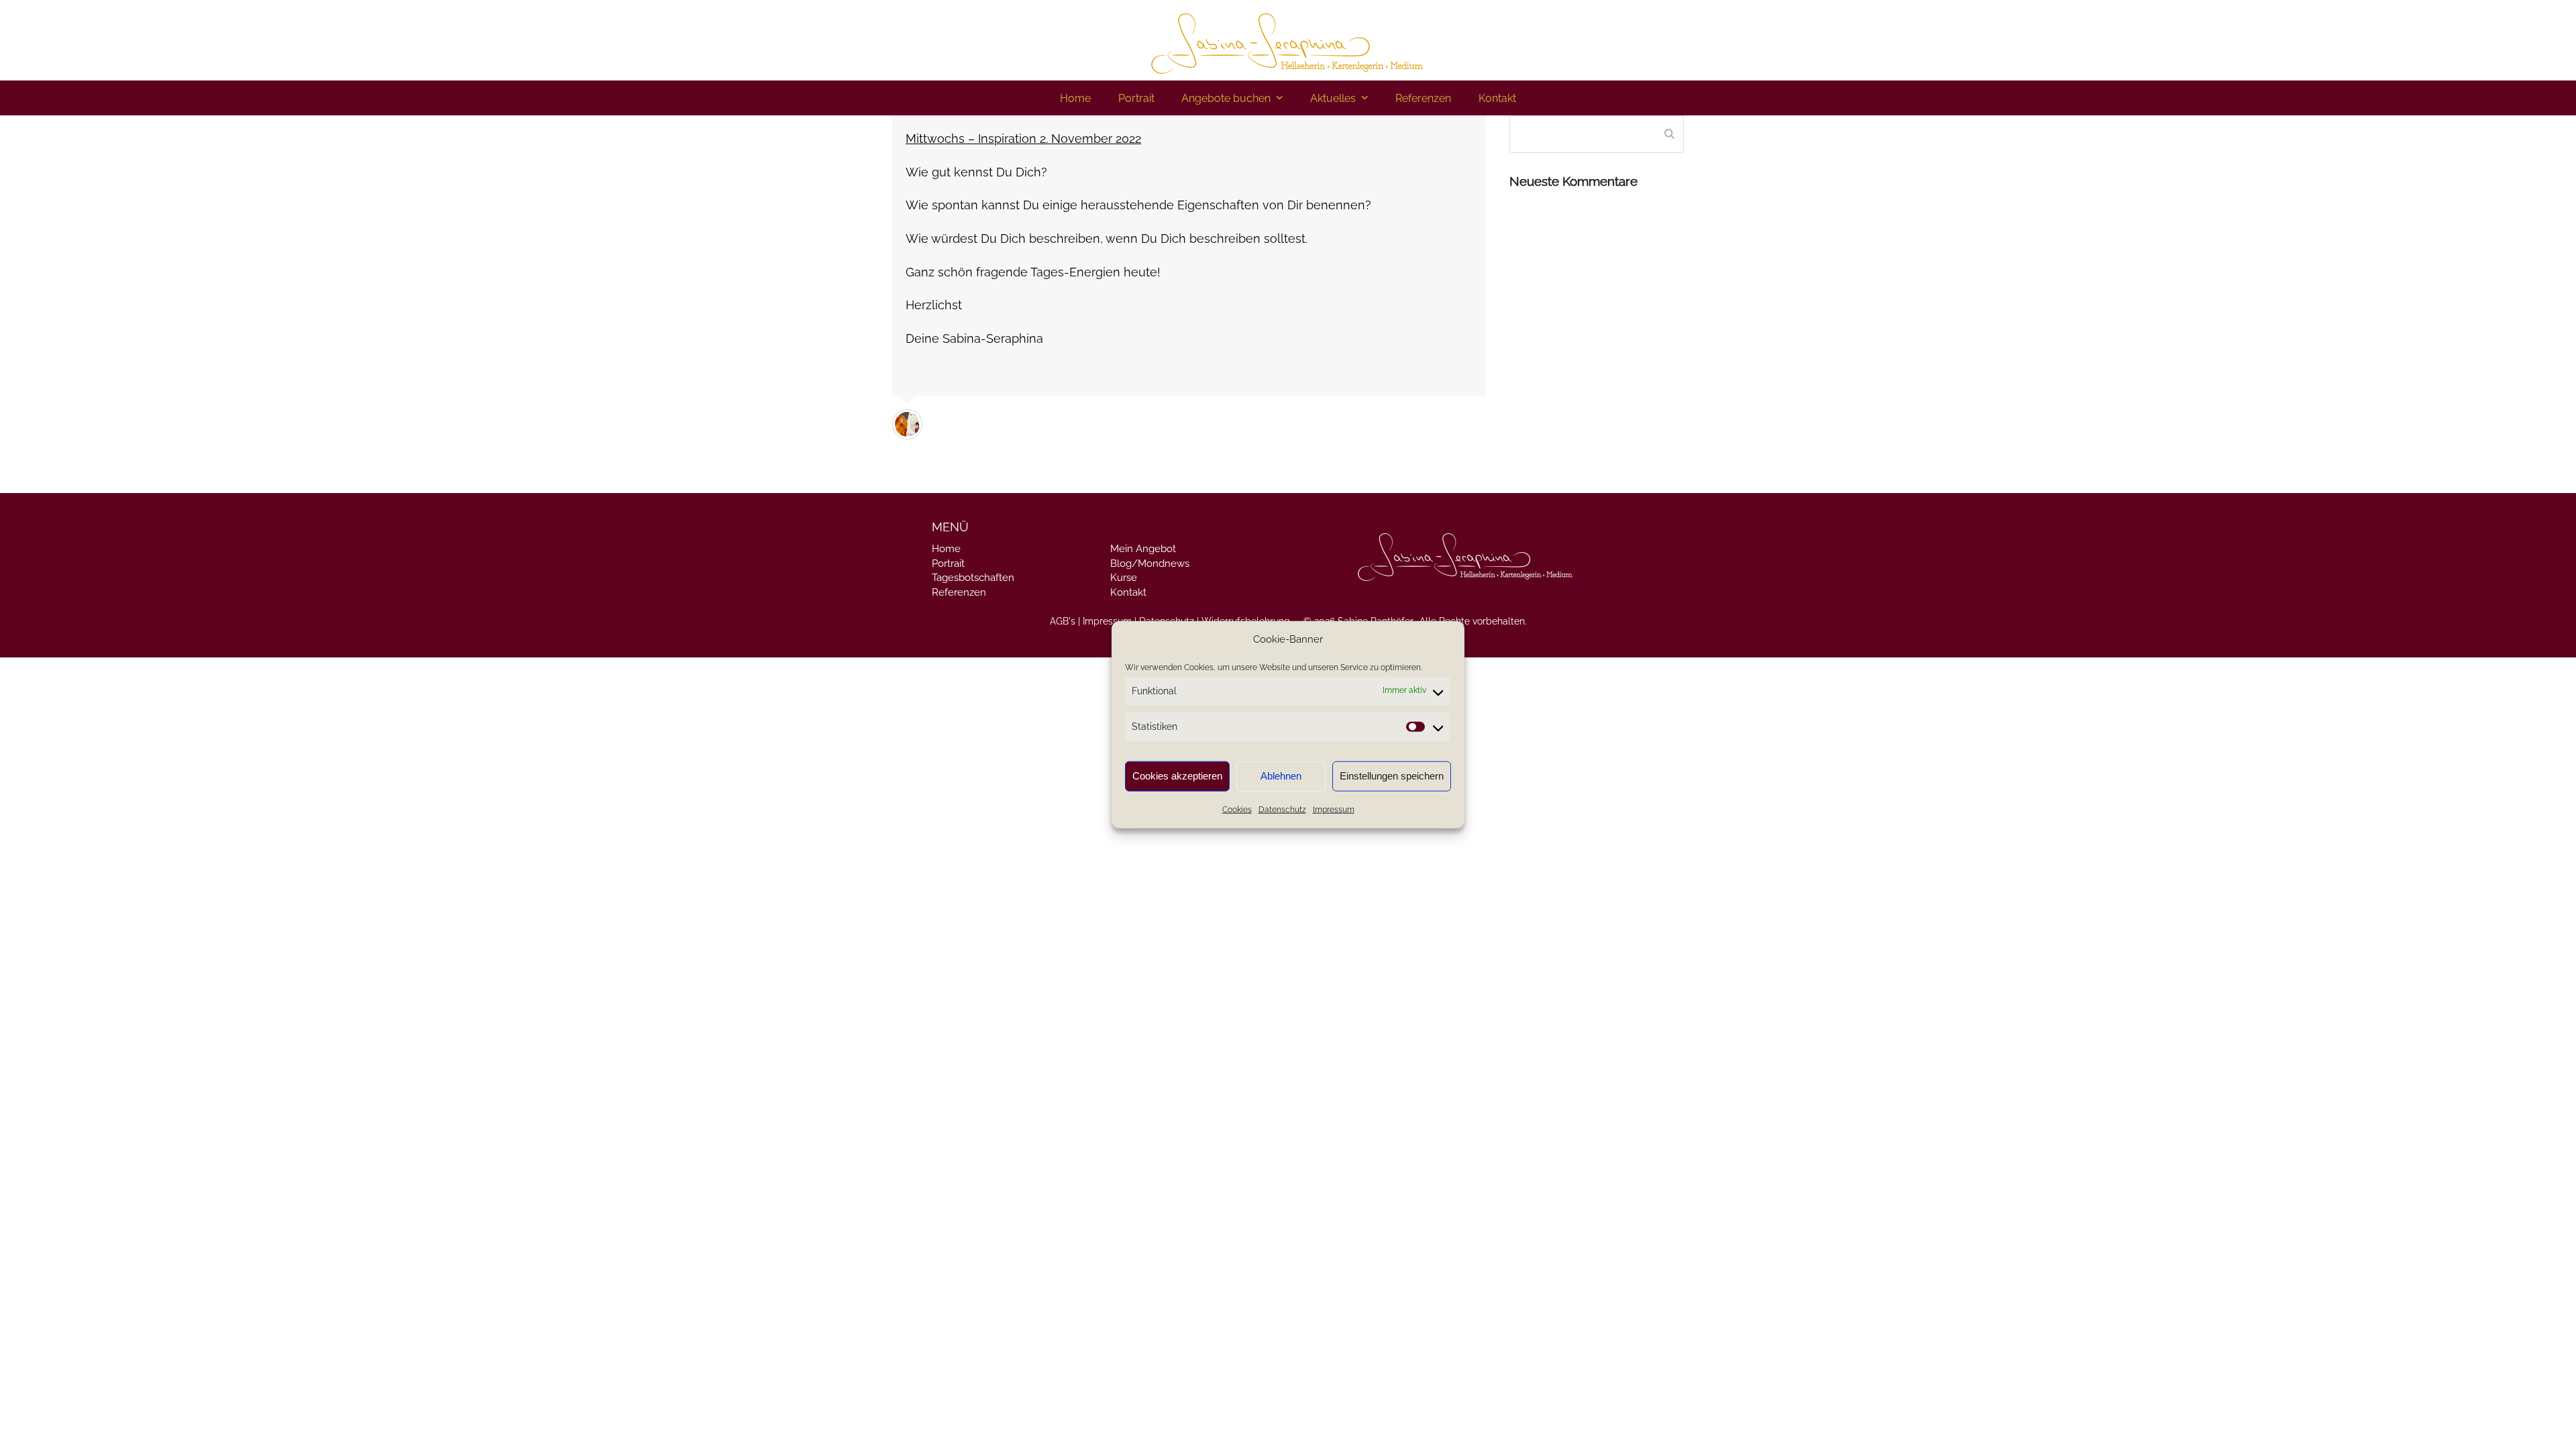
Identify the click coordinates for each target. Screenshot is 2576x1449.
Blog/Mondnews (1150, 563)
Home (946, 549)
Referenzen (959, 592)
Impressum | (1110, 621)
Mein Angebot (1143, 549)
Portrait (948, 563)
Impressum (1334, 810)
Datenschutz (1282, 810)
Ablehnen (1281, 776)
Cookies (1237, 810)
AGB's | (1065, 621)
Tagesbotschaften (973, 578)
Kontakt (1128, 592)
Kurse (1124, 578)
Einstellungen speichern (1392, 776)
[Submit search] (1669, 134)
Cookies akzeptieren (1177, 776)
